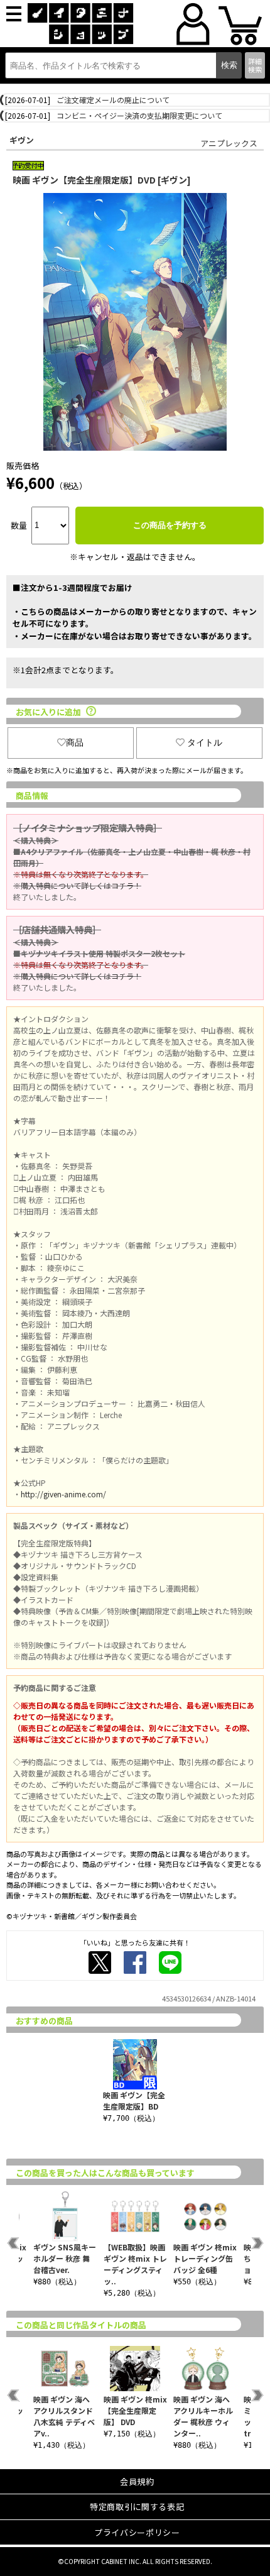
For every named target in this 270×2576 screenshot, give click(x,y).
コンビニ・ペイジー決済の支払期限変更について (139, 115)
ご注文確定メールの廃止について (113, 100)
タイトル (205, 742)
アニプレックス (229, 143)
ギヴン (22, 140)
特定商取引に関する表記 (137, 2507)
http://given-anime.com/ (63, 1494)
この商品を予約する (170, 525)
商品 (75, 742)
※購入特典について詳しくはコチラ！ (77, 885)
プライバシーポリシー (137, 2532)
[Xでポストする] (100, 1962)
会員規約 (137, 2481)
